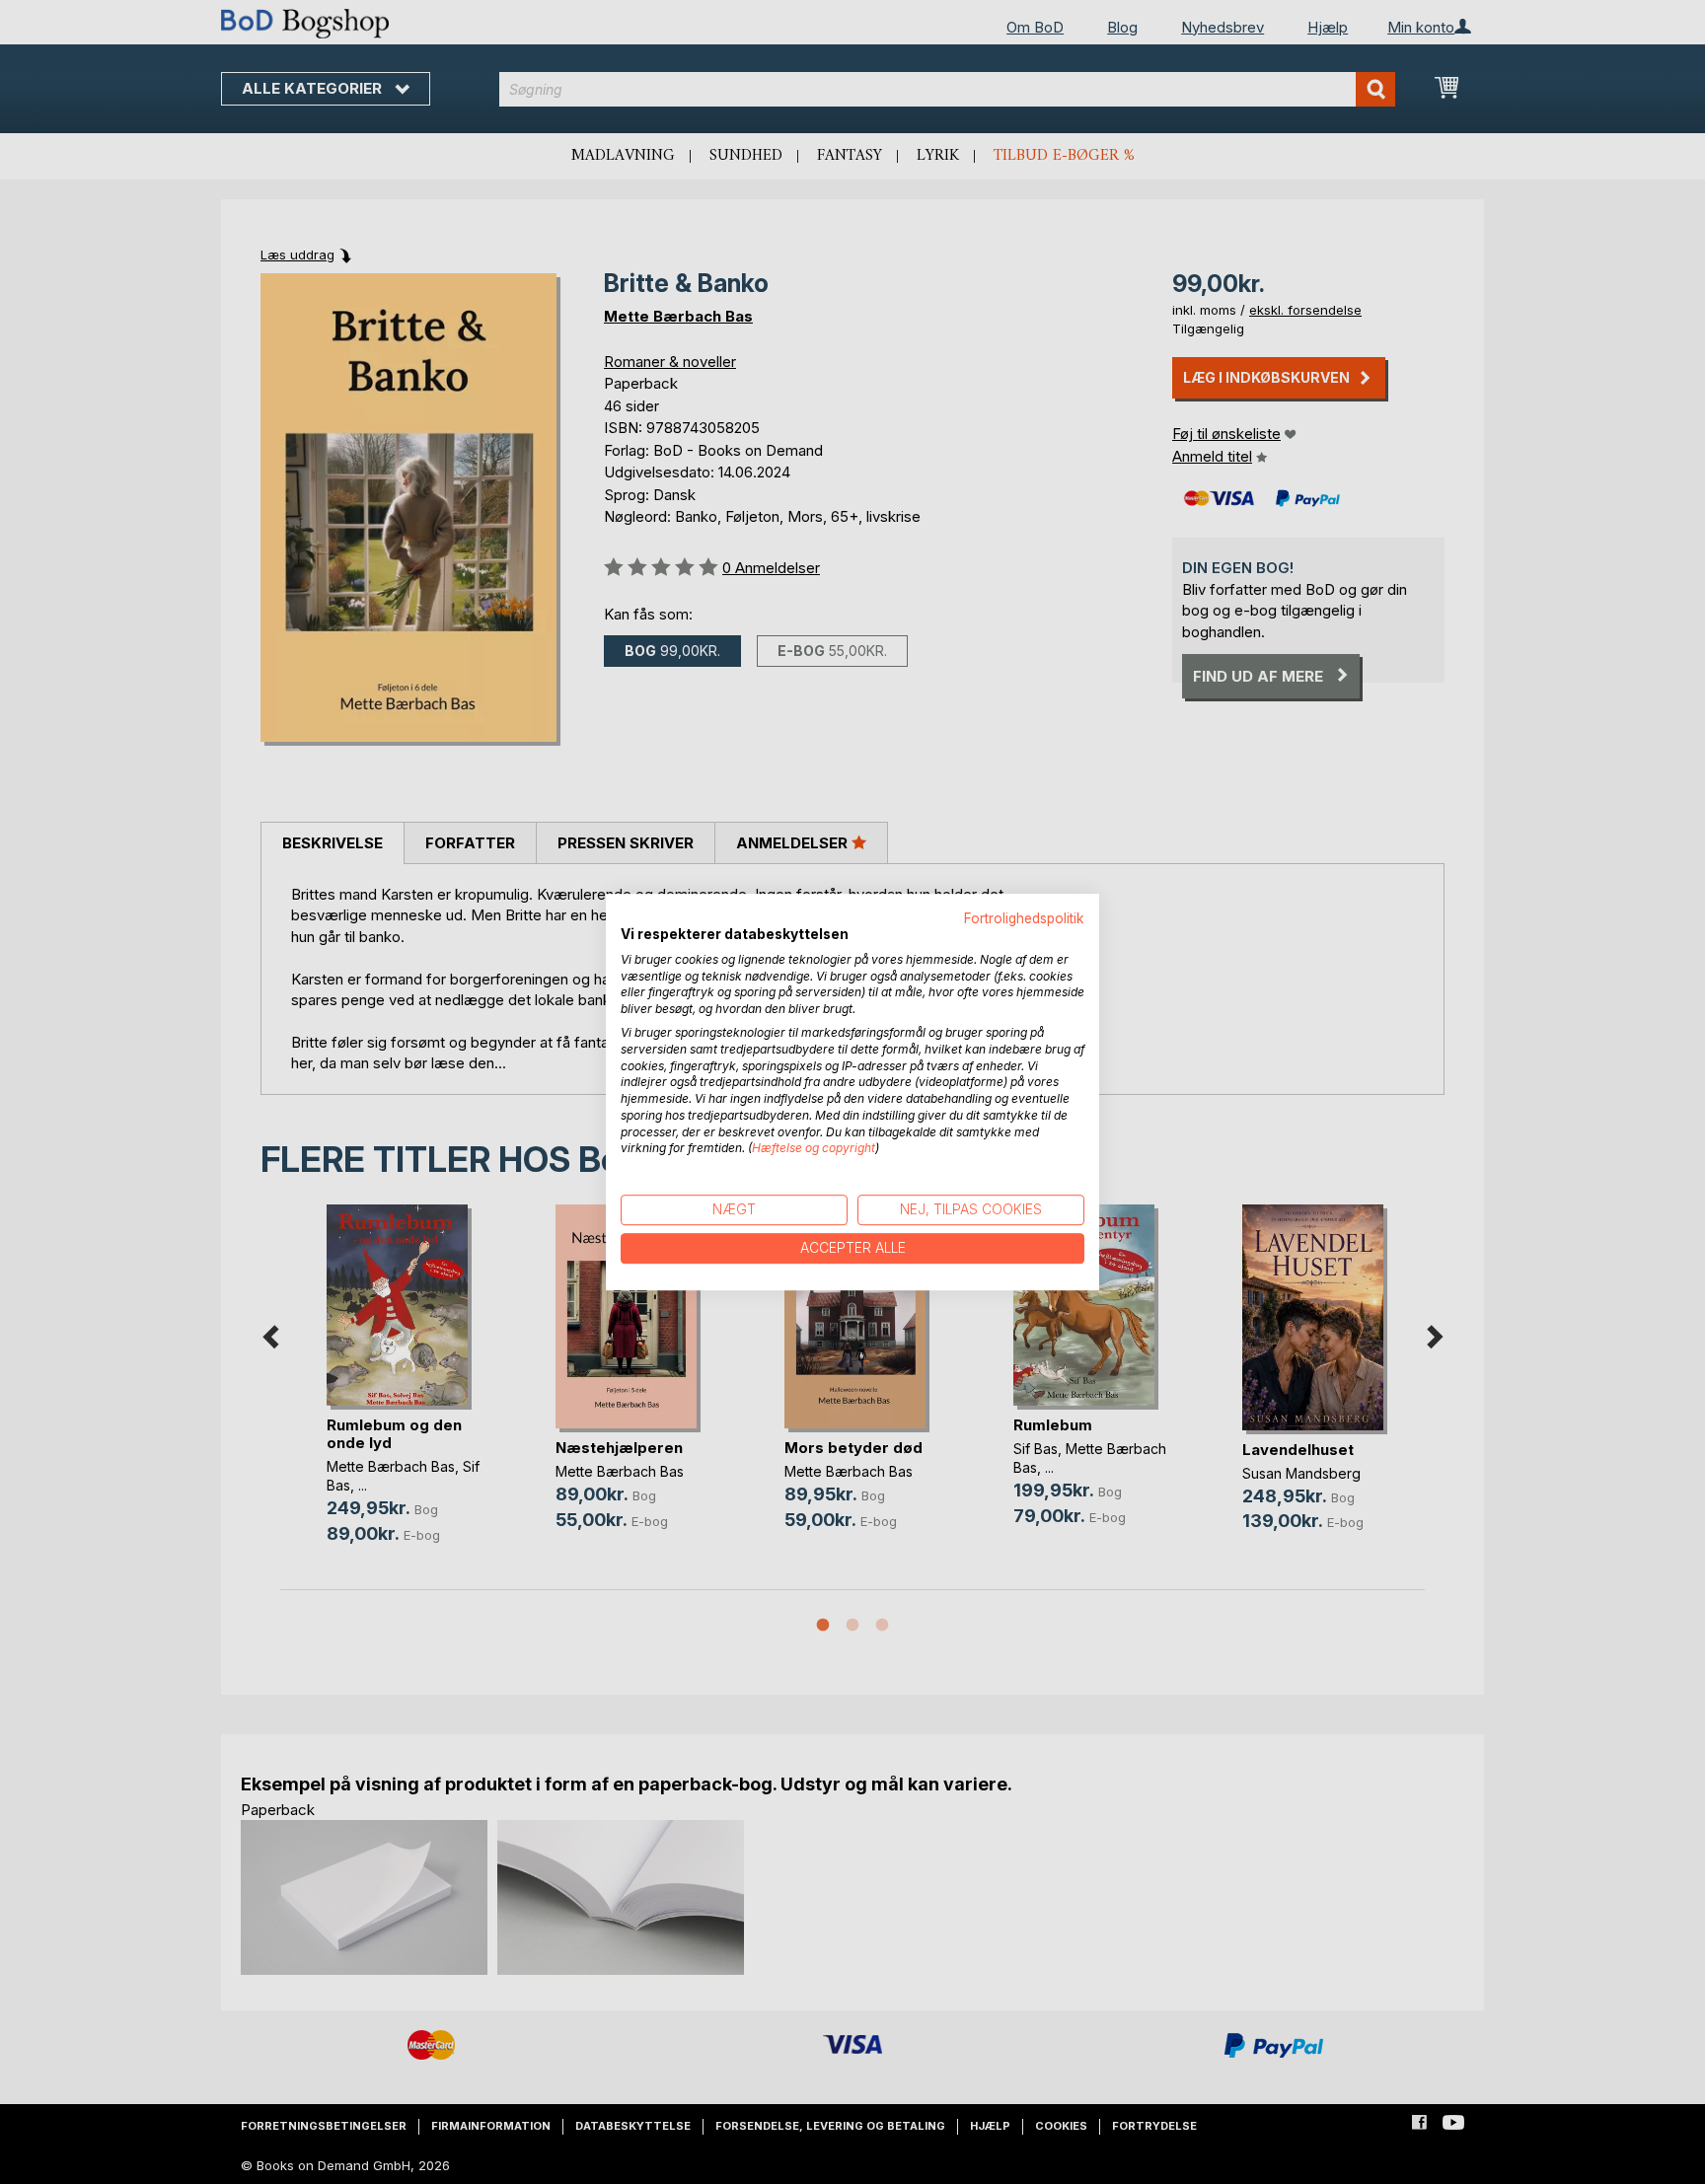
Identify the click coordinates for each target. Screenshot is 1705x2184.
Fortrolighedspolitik (1024, 918)
